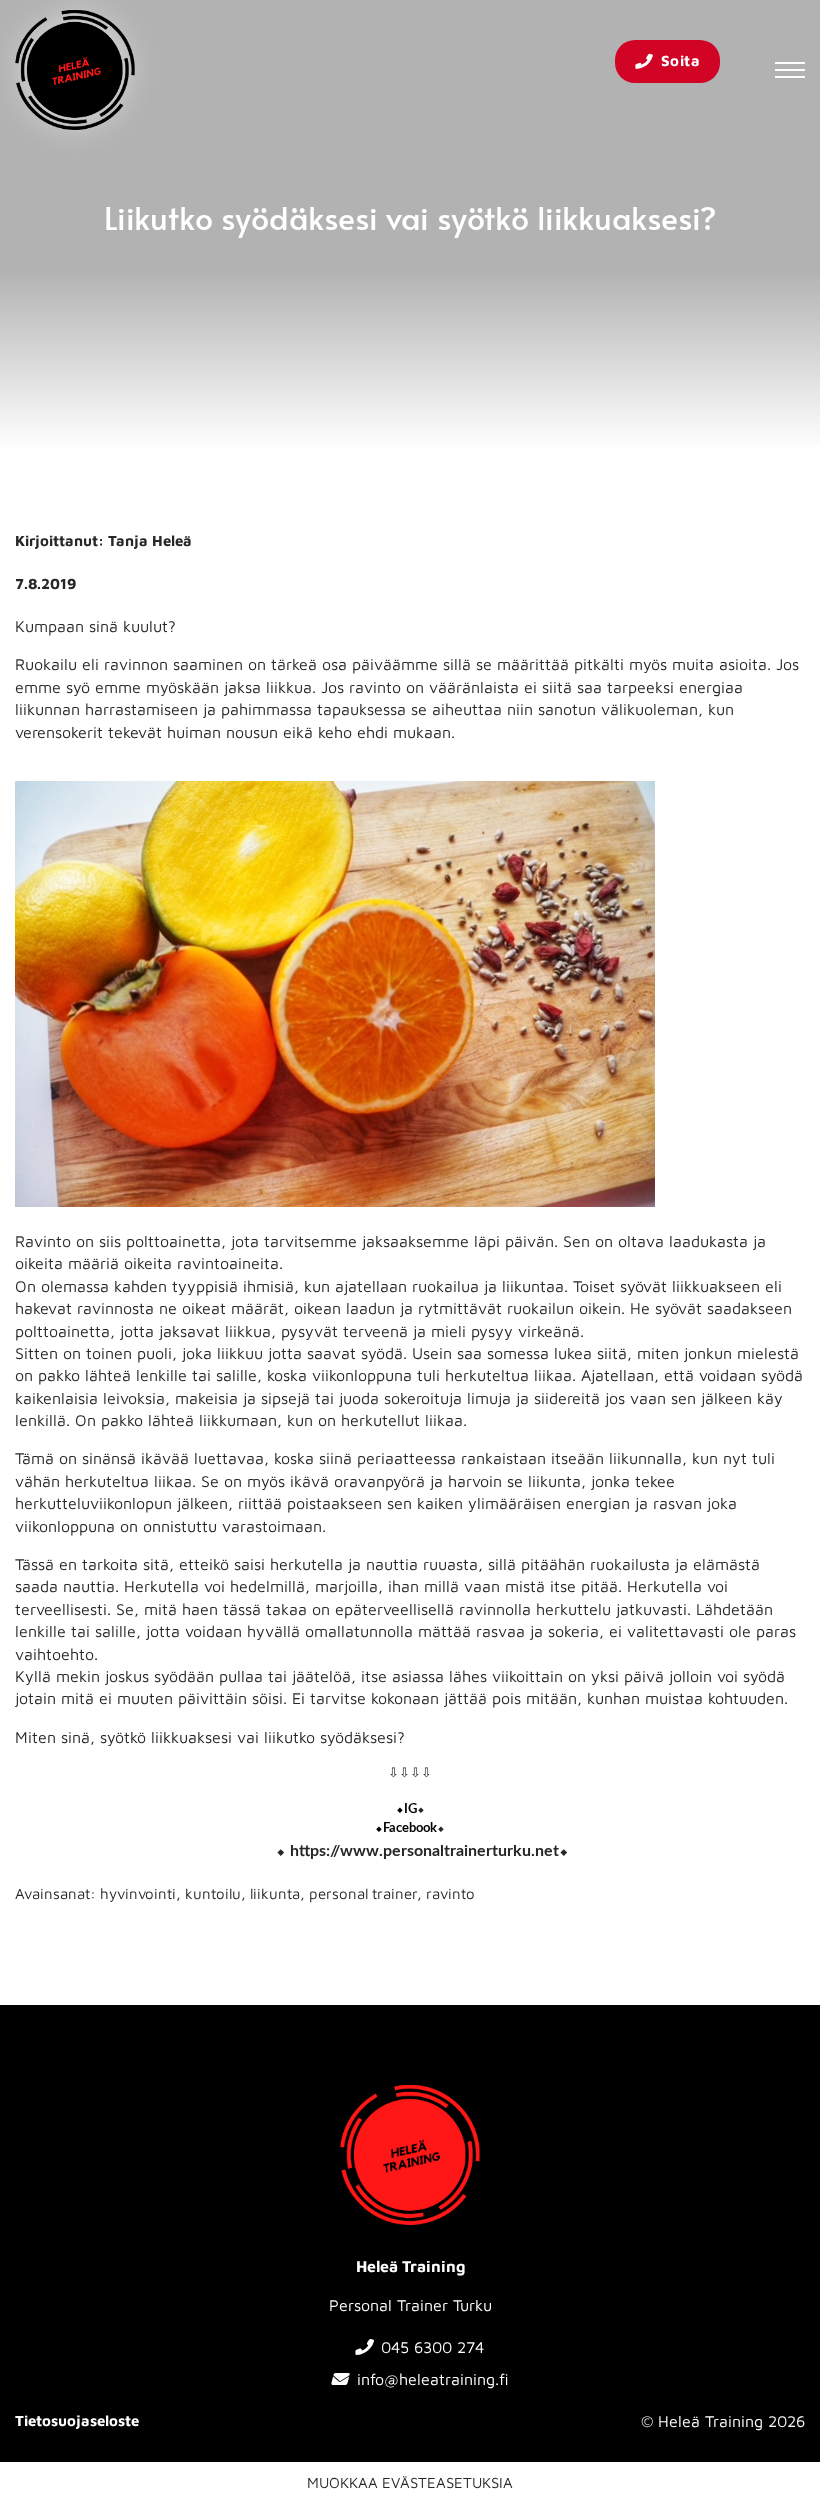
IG (410, 1809)
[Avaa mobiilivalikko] (790, 70)
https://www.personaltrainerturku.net (424, 1851)
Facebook (410, 1828)
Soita (681, 60)
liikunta (275, 1893)
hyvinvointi (138, 1893)
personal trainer (363, 1893)
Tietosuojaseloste (77, 2420)
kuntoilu (213, 1893)
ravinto (450, 1893)
